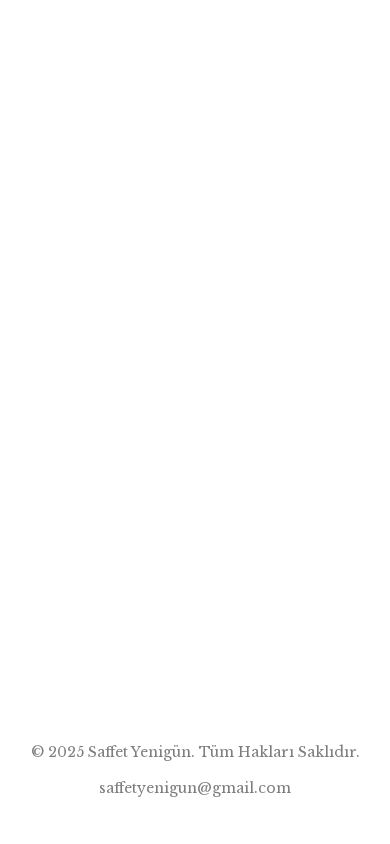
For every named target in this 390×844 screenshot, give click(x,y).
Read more (59, 695)
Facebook (246, 35)
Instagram (328, 35)
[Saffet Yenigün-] (122, 35)
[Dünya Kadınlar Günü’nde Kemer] (195, 135)
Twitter (287, 35)
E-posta (369, 35)
